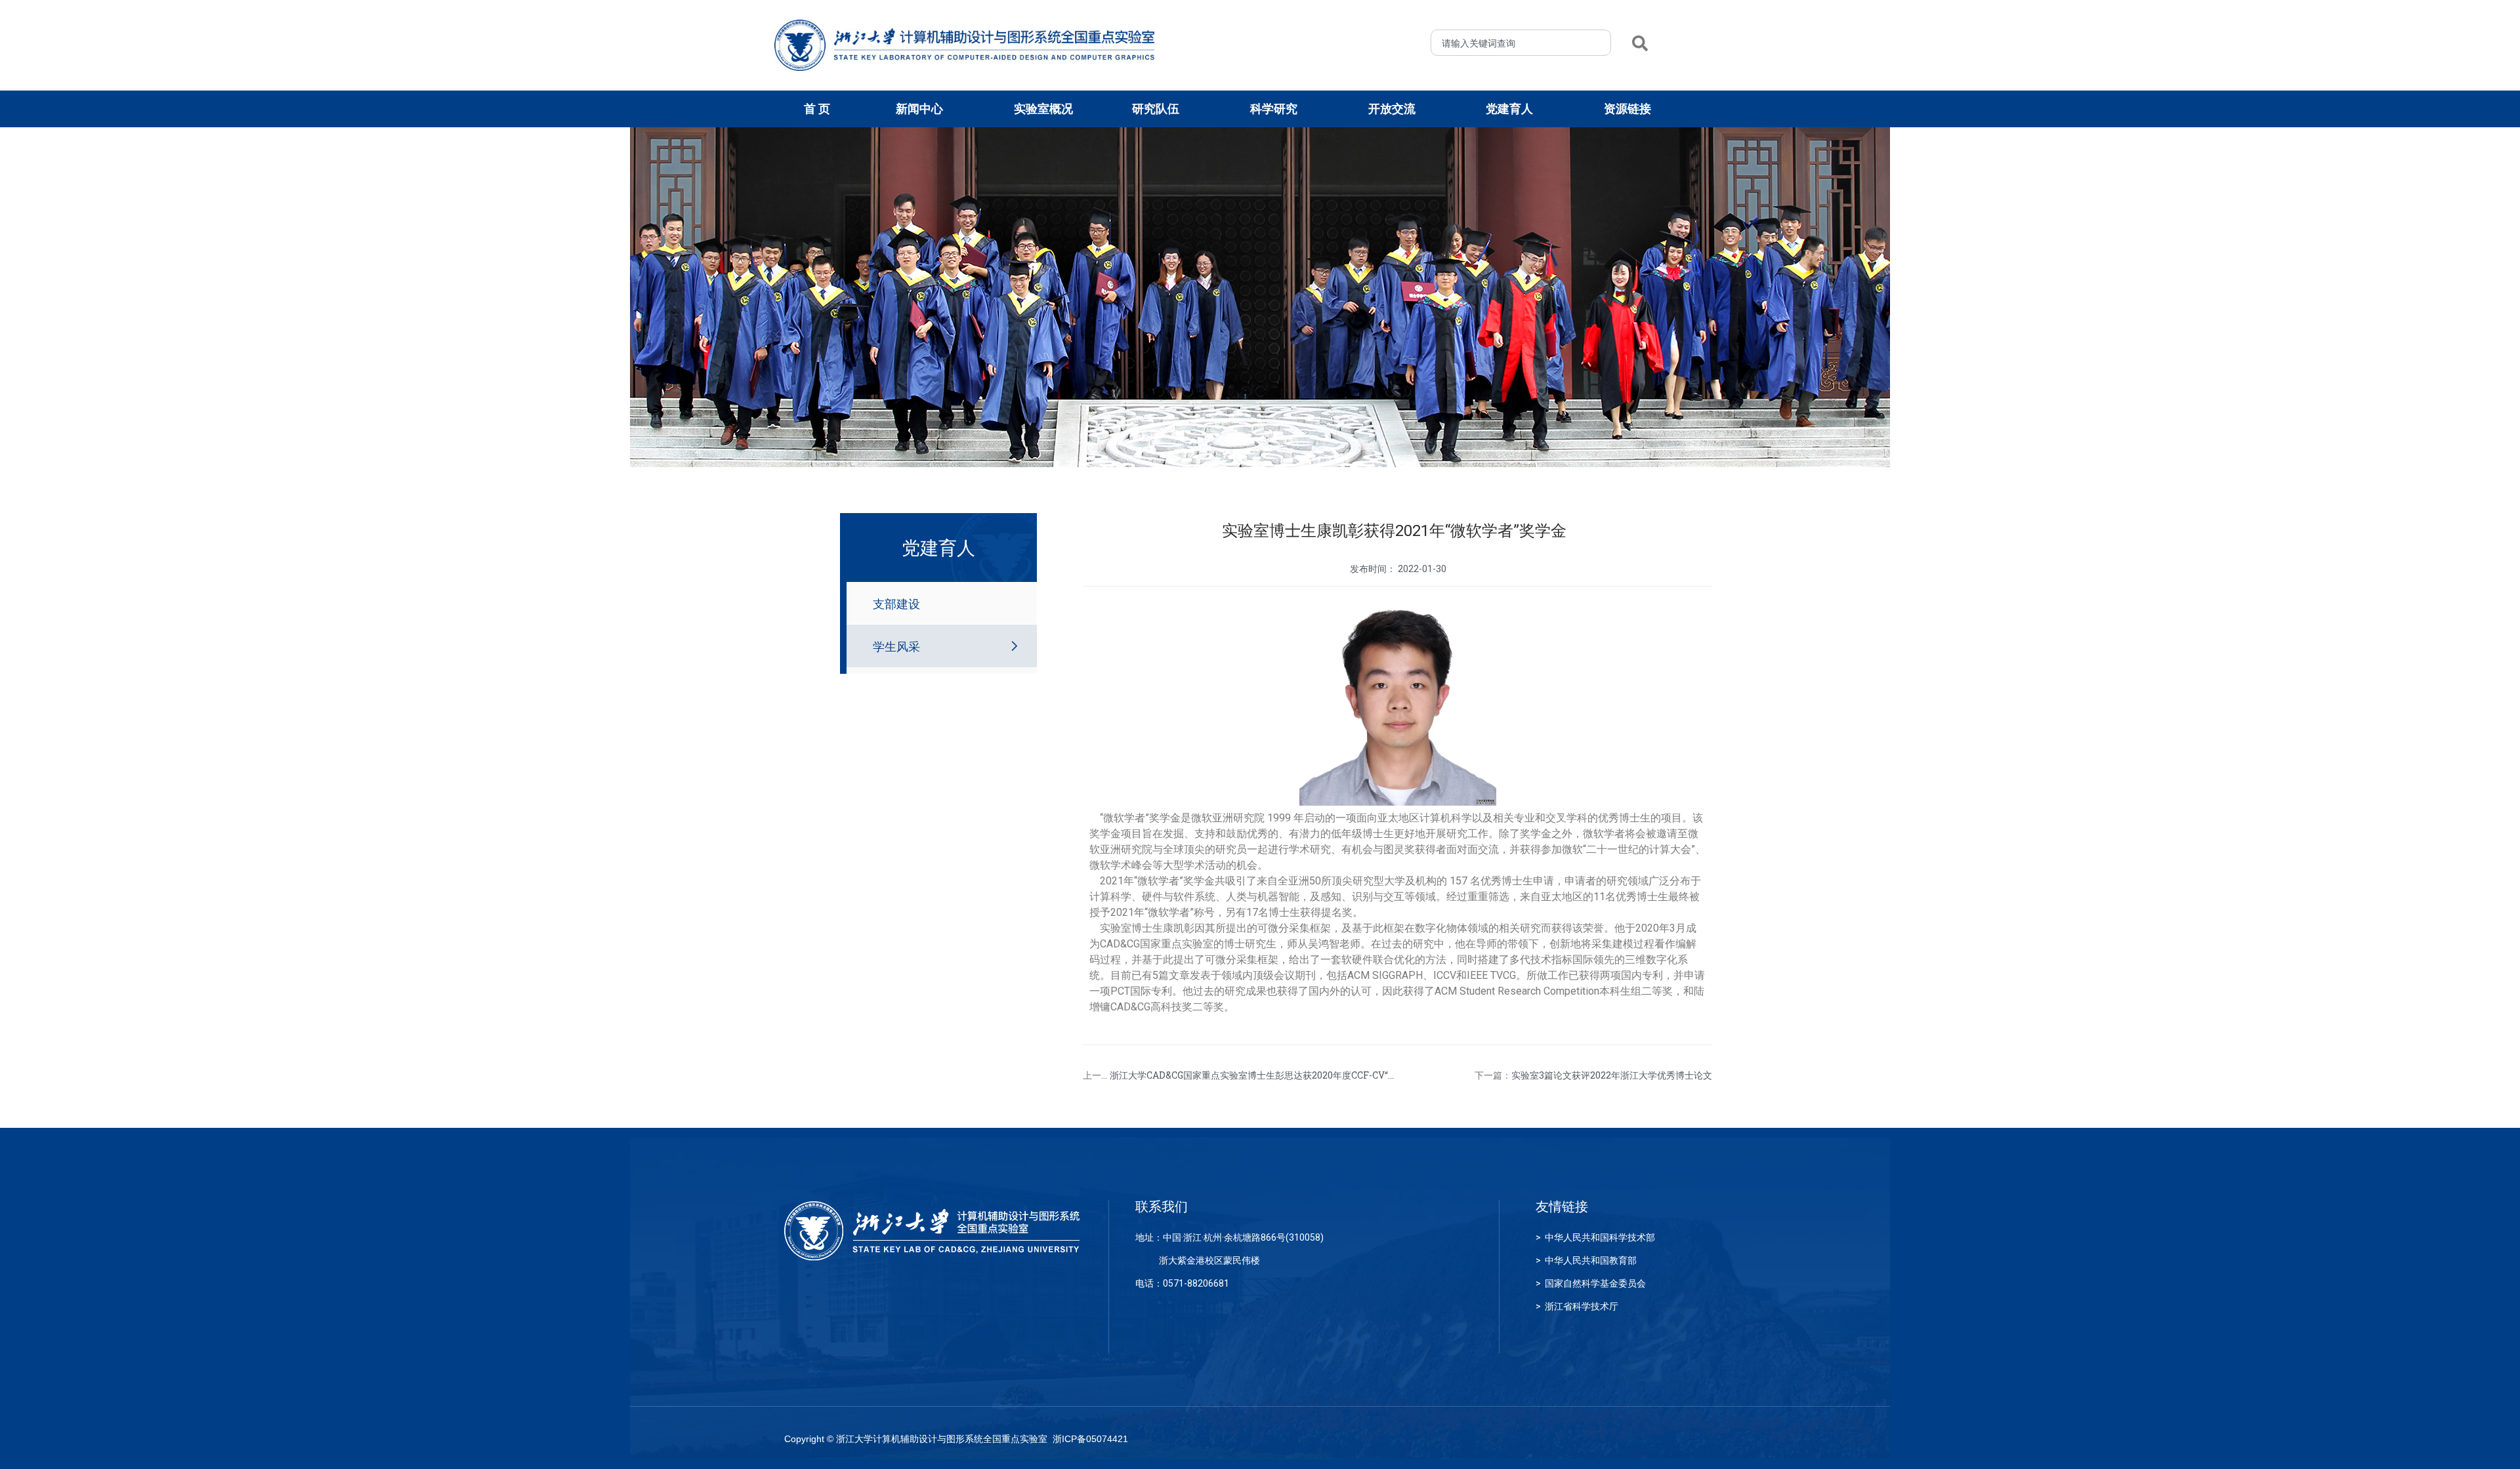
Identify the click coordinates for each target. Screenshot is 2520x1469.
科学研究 (1274, 109)
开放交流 (1392, 109)
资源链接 (1627, 109)
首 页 (817, 109)
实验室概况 (1043, 109)
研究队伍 (1156, 109)
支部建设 (896, 604)
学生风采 (896, 647)
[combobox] (1521, 43)
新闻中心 (919, 109)
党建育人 (1509, 109)
